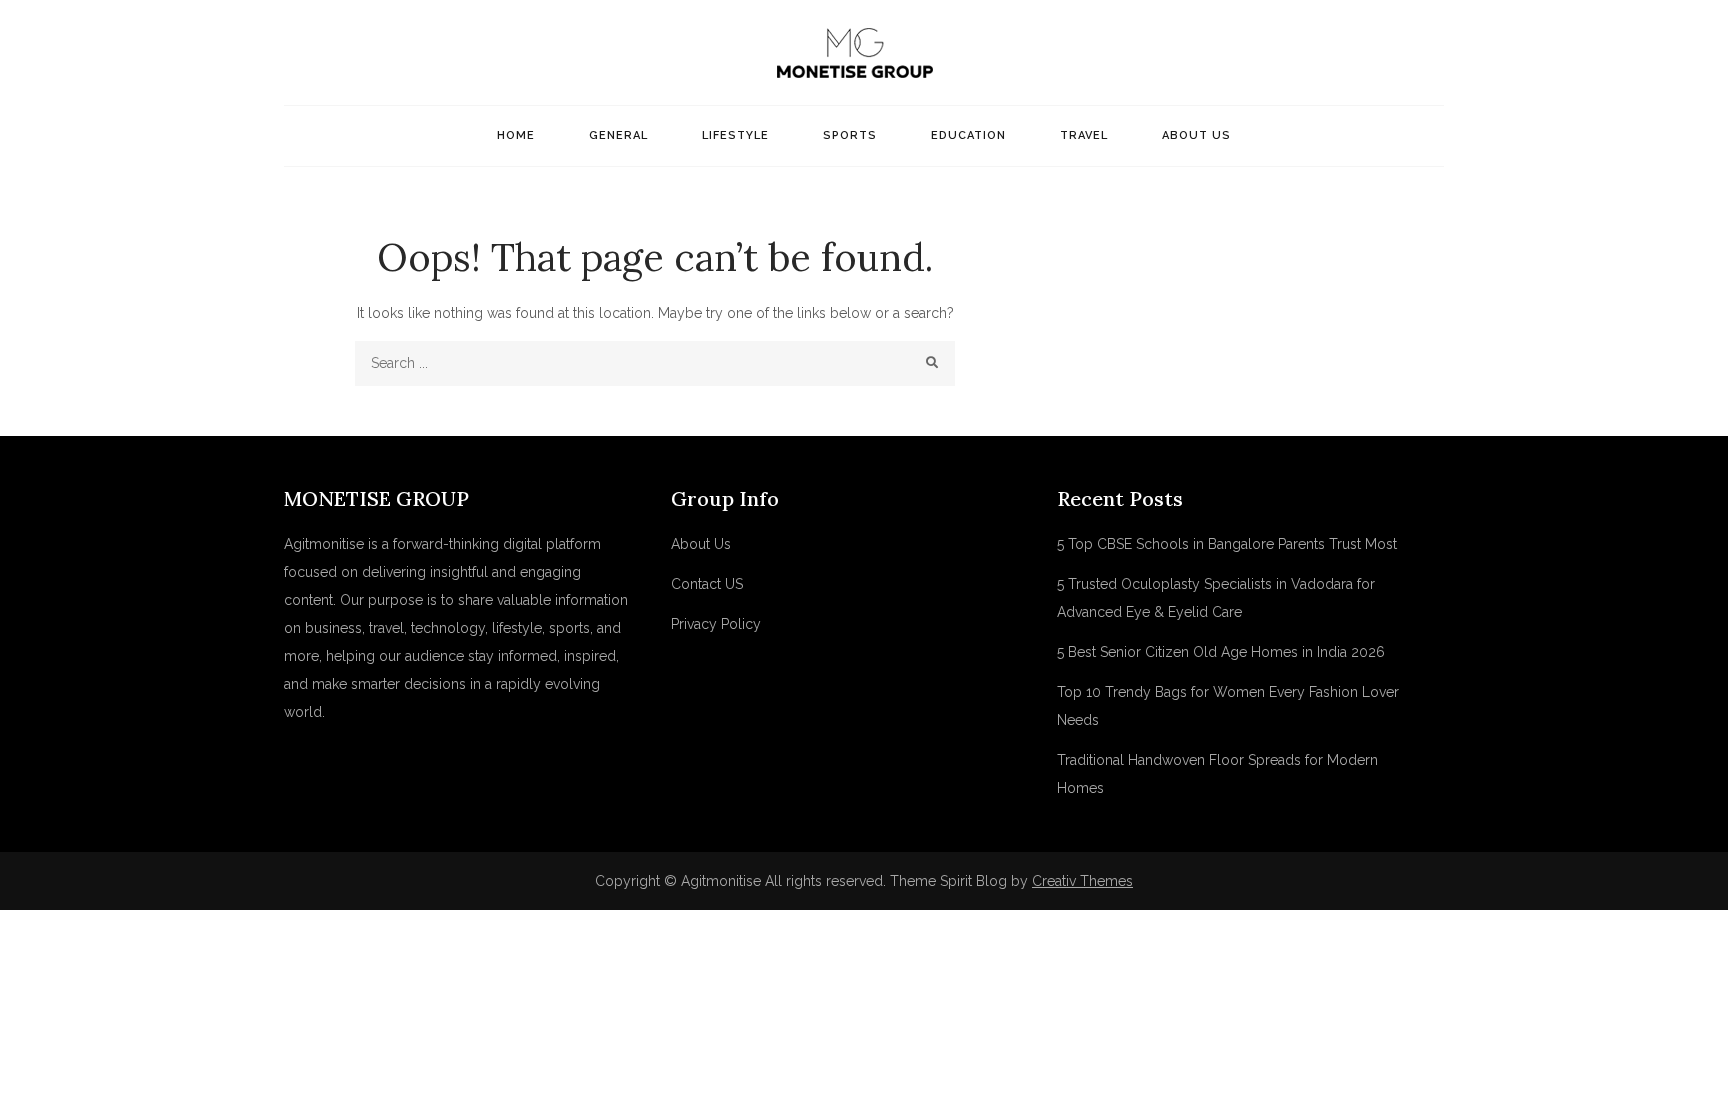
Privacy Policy (716, 624)
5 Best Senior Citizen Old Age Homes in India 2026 (1221, 652)
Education (968, 135)
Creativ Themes (1082, 881)
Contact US (707, 584)
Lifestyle (735, 135)
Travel (1084, 135)
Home (516, 135)
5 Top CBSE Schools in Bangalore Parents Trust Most (1227, 544)
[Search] (932, 363)
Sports (850, 135)
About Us (1196, 135)
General (618, 135)
